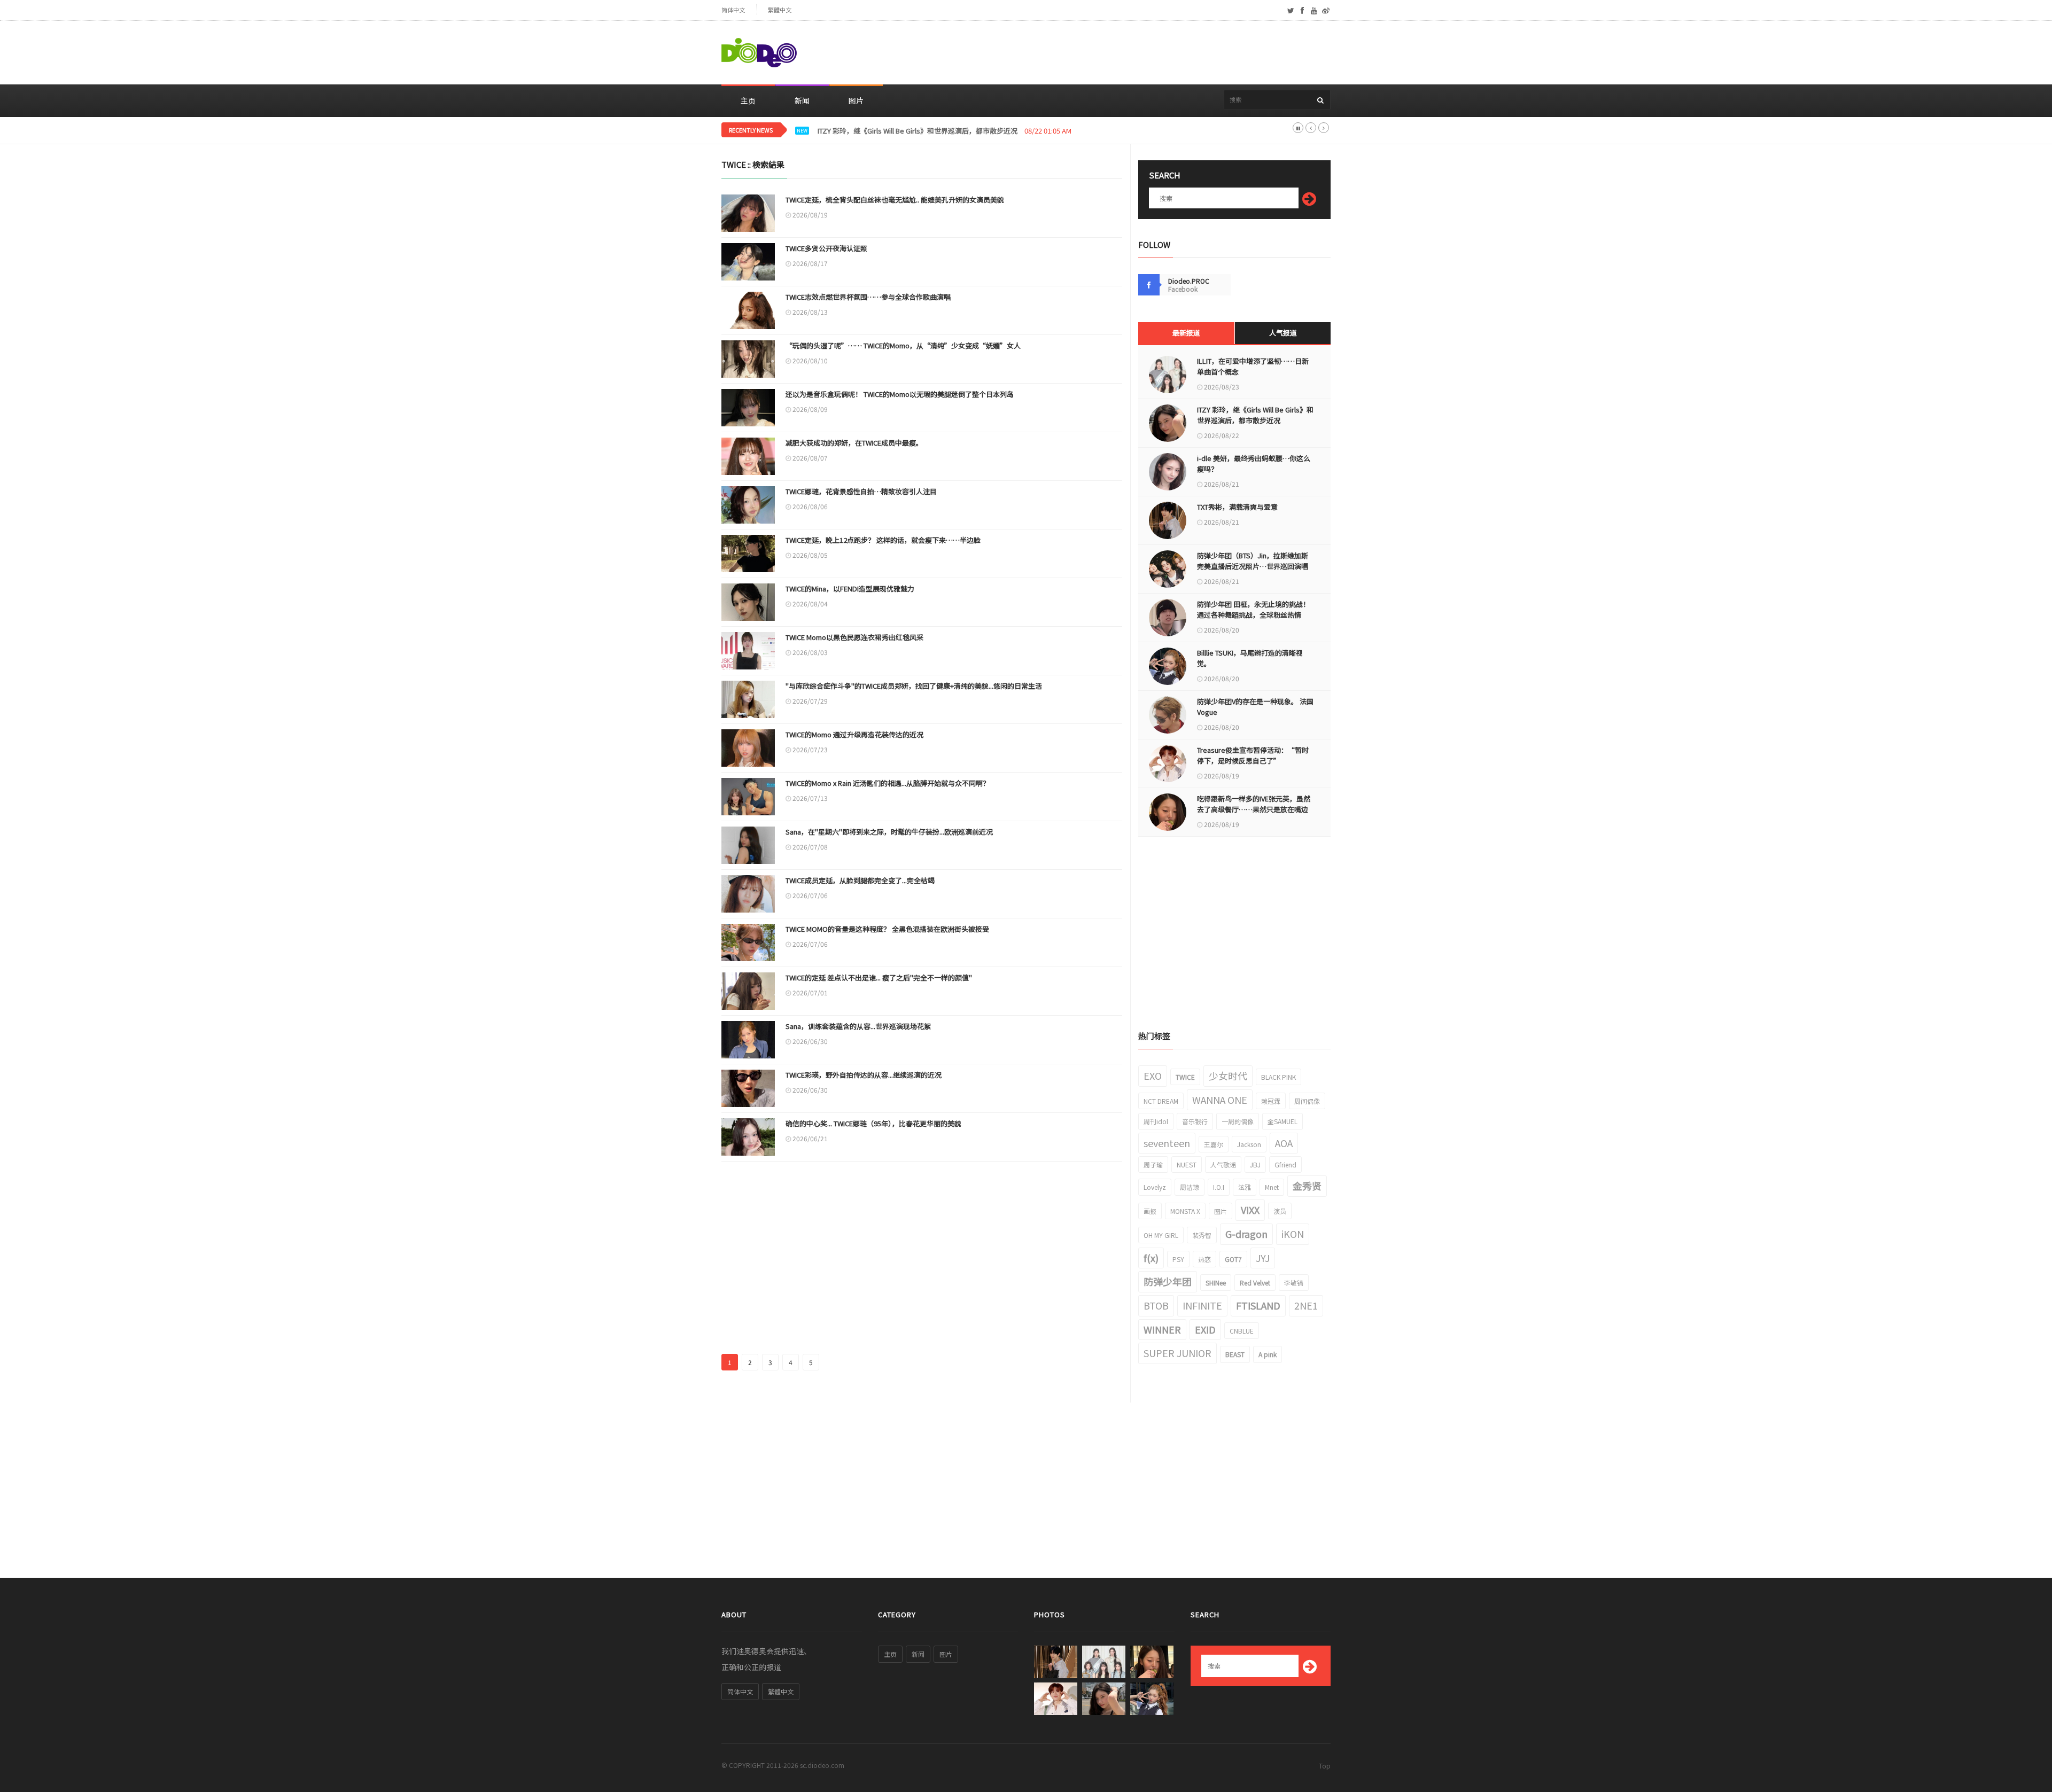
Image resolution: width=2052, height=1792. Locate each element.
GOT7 (1233, 1259)
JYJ (1263, 1258)
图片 (856, 100)
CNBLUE (1242, 1331)
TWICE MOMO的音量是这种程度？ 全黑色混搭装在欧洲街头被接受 (887, 929)
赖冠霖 (1271, 1101)
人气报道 (1283, 333)
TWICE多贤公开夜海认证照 (826, 248)
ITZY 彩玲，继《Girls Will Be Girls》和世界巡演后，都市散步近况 (1255, 415)
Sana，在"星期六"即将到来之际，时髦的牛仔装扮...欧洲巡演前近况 (889, 832)
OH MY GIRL (1161, 1235)
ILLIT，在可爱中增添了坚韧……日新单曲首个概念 (1253, 366)
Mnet (1272, 1187)
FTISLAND (1258, 1305)
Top (1325, 1766)
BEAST (1235, 1354)
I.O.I (1219, 1187)
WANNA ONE (1220, 1100)
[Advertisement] (1136, 53)
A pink (1268, 1354)
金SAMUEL (1282, 1121)
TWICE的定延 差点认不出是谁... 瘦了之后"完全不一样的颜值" (879, 977)
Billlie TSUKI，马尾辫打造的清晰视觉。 (1250, 658)
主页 (748, 100)
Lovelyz (1155, 1187)
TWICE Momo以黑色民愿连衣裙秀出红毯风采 (854, 637)
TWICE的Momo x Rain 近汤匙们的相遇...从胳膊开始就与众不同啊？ (888, 783)
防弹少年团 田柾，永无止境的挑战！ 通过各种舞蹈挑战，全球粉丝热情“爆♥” (1253, 615)
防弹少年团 (1168, 1281)
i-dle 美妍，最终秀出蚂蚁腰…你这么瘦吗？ (885, 131)
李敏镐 (1294, 1283)
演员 (1280, 1211)
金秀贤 (1307, 1186)
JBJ (1255, 1164)
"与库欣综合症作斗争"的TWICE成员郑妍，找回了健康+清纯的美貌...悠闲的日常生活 (914, 686)
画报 (1150, 1211)
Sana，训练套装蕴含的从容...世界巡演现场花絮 (858, 1026)
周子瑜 (1153, 1164)
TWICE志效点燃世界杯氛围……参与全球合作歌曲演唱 (868, 297)
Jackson (1249, 1144)
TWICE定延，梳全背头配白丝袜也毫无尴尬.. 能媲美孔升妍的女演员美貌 (895, 200)
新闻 (802, 100)
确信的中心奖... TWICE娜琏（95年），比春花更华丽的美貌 (873, 1123)
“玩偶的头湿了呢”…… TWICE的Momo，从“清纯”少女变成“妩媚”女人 (903, 345)
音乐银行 (1195, 1121)
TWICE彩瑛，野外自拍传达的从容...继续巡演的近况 (864, 1075)
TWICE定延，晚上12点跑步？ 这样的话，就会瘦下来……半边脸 (883, 540)
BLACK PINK (1278, 1077)
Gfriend (1285, 1164)
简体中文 (733, 10)
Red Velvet (1255, 1283)
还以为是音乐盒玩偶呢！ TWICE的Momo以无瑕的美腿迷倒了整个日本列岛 (900, 394)
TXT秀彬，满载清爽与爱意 (1237, 507)
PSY (1178, 1259)
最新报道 (1186, 333)
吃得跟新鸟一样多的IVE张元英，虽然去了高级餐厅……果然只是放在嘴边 (1254, 804)
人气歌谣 (1223, 1164)
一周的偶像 (1238, 1121)
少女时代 (1228, 1076)
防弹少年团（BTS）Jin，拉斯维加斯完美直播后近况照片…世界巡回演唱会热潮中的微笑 (1253, 566)
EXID (1205, 1329)
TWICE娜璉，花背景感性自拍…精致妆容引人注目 (861, 491)
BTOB (1156, 1305)
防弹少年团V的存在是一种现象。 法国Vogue (1255, 707)
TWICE (1185, 1077)
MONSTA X (1185, 1211)
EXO (1153, 1076)
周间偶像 (1307, 1101)
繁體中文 (780, 10)
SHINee (1216, 1283)
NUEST (1187, 1164)
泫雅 (1245, 1187)
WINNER (1162, 1329)
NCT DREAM (1161, 1101)
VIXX (1250, 1210)
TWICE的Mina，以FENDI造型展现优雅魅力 (850, 589)
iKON (1293, 1234)
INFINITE (1202, 1305)
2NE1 (1306, 1305)
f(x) (1151, 1258)
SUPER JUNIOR (1177, 1353)
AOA (1284, 1143)
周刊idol (1156, 1121)
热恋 (1204, 1259)
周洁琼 (1190, 1187)
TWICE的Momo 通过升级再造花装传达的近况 (854, 734)
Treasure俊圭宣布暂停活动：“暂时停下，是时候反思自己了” (1253, 755)
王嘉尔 (1214, 1144)
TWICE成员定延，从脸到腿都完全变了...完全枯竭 (860, 880)
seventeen (1167, 1143)
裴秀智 (1202, 1235)
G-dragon (1246, 1234)
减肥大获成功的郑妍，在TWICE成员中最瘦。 (854, 443)
